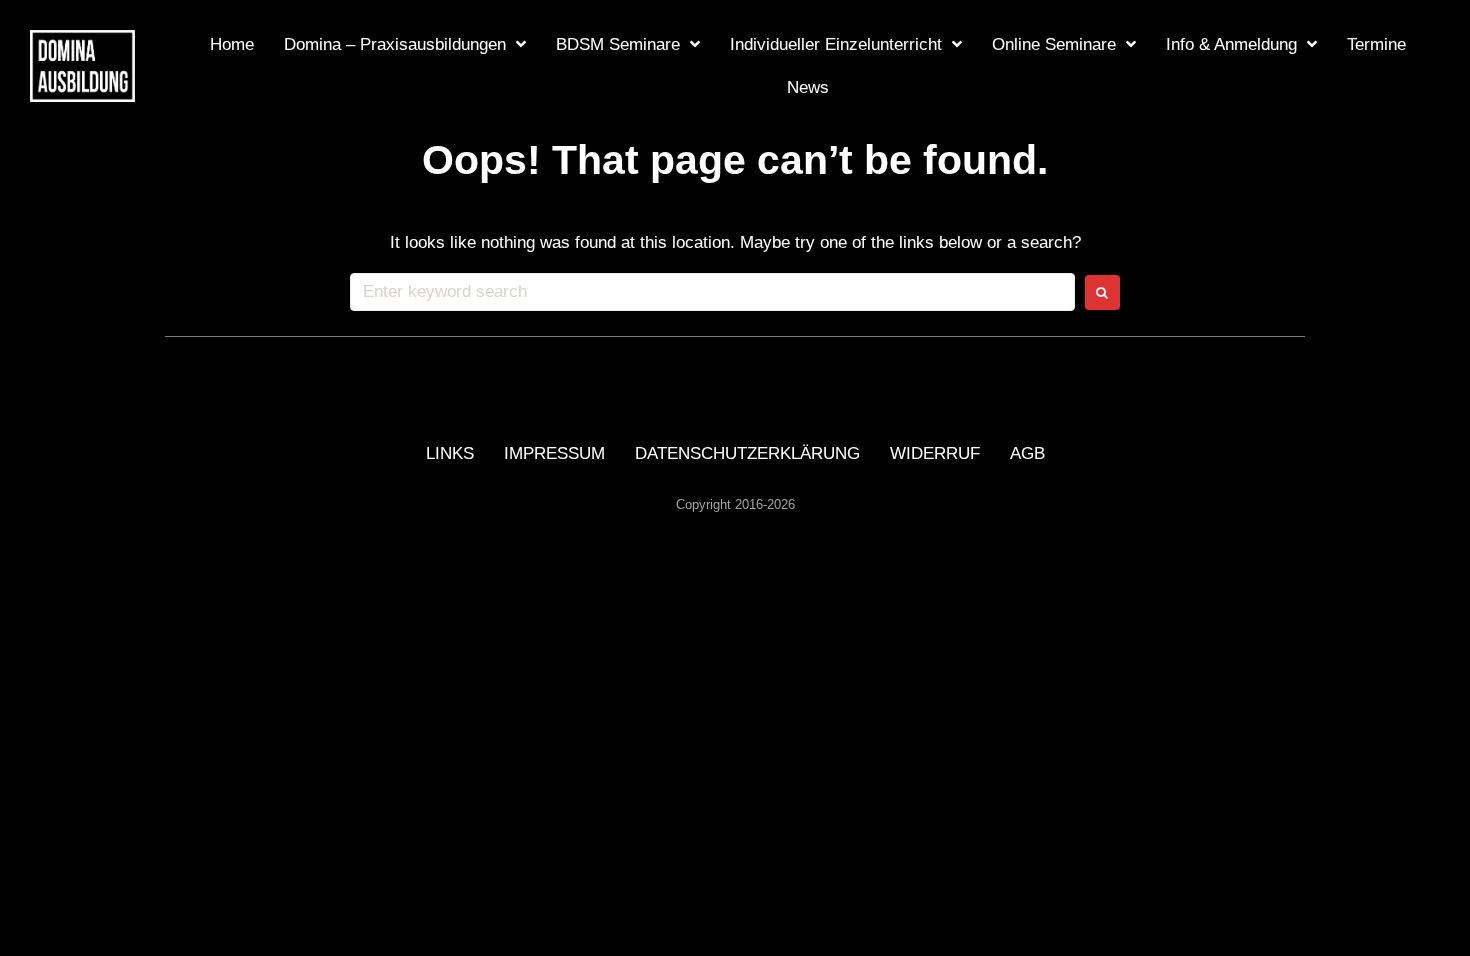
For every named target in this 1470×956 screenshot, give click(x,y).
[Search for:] (712, 292)
